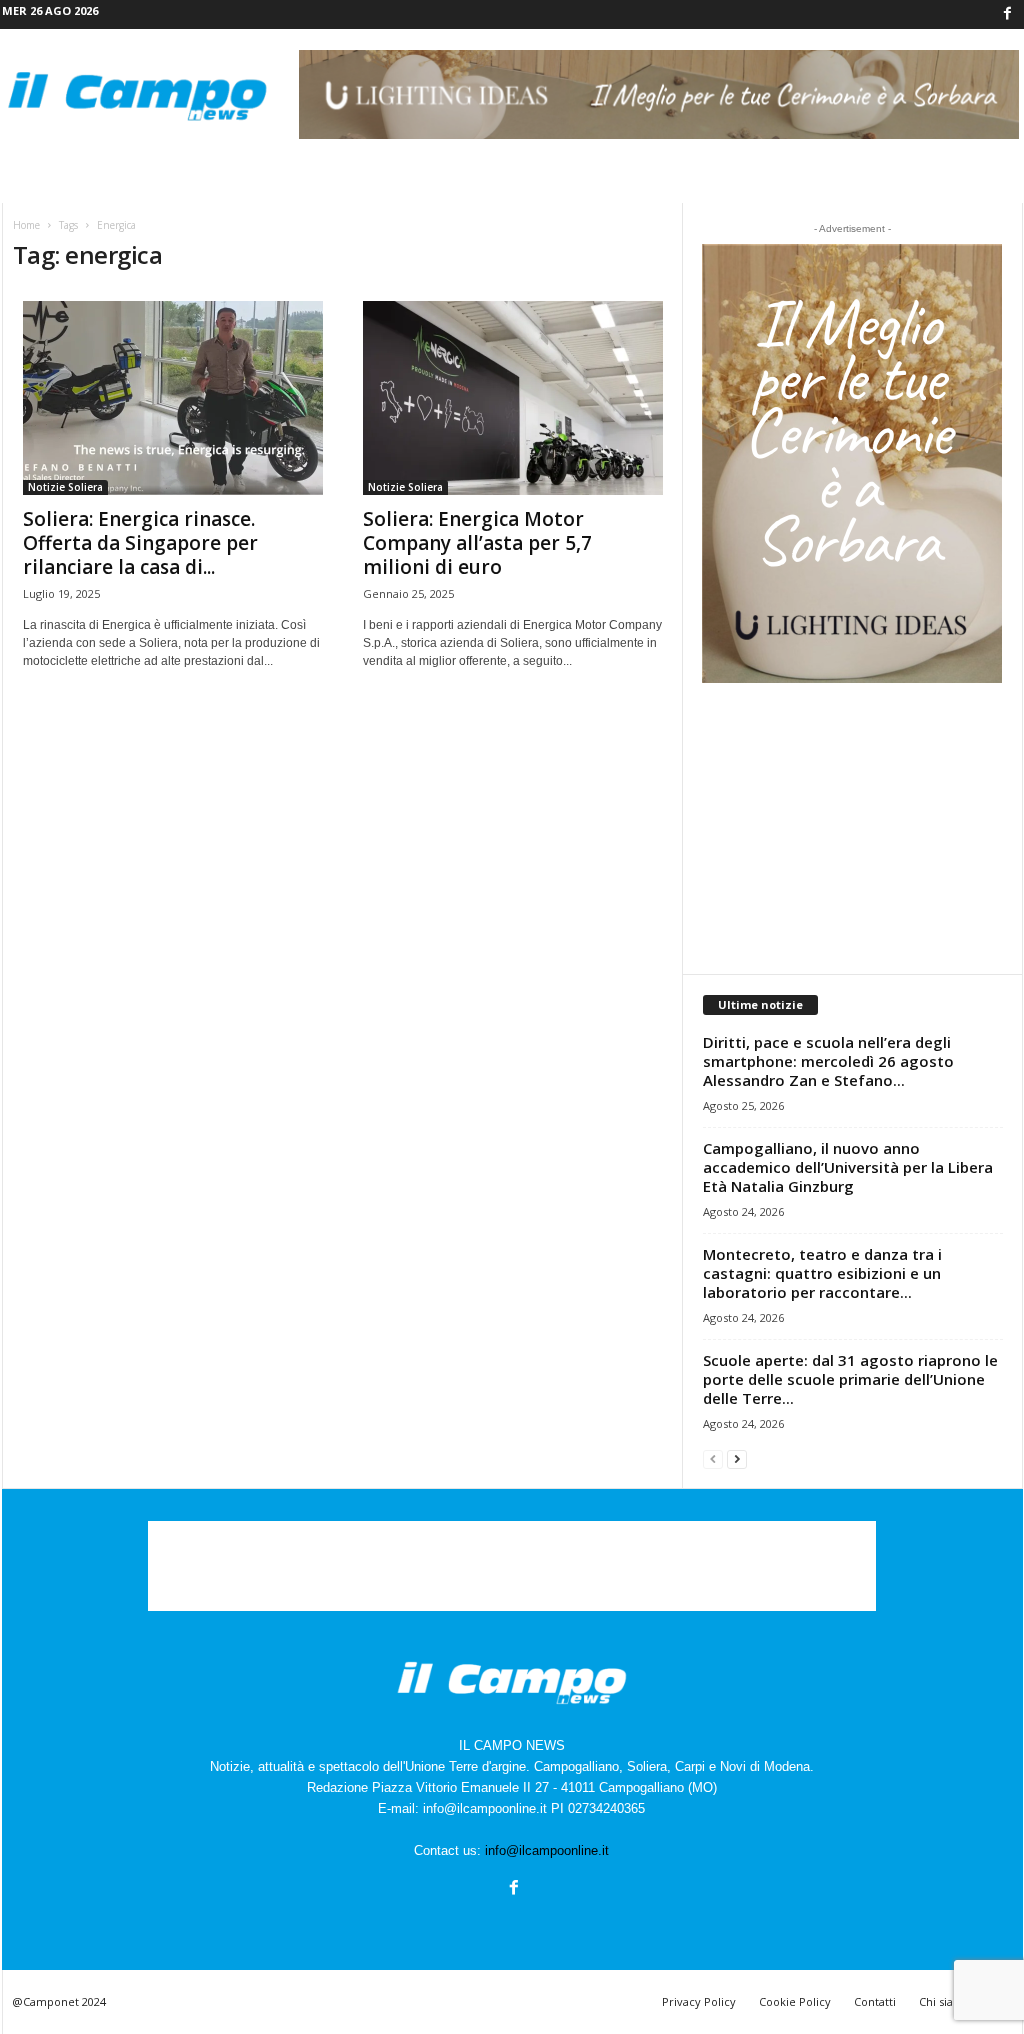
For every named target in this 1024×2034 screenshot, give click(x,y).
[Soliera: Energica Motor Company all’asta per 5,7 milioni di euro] (513, 398)
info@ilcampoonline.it (547, 1850)
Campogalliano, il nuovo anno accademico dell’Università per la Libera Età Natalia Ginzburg (848, 1167)
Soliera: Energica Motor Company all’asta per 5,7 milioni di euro (477, 543)
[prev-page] (713, 1458)
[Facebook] (1008, 14)
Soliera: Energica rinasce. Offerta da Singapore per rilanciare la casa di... (140, 543)
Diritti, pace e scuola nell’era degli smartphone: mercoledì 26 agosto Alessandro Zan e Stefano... (828, 1061)
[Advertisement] (852, 828)
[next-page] (737, 1458)
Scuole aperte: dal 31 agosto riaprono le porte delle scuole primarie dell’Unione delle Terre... (850, 1379)
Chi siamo (945, 2001)
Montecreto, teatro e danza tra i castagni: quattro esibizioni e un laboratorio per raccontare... (822, 1273)
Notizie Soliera (65, 487)
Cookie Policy (795, 2001)
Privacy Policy (699, 2001)
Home (26, 225)
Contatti (875, 2001)
